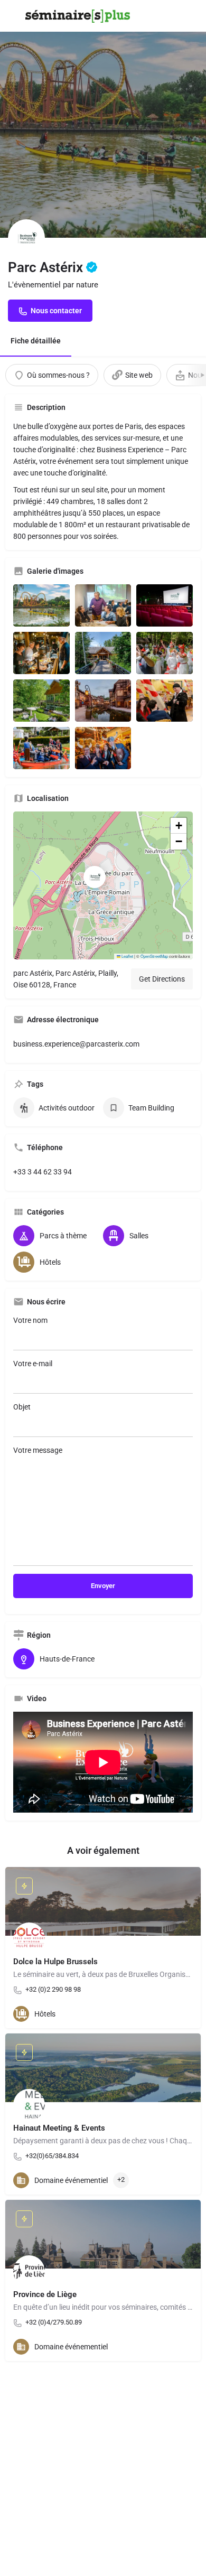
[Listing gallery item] (41, 605)
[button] (103, 885)
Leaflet (127, 956)
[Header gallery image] (103, 119)
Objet (22, 1407)
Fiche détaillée (36, 341)
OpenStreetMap (154, 956)
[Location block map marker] (95, 877)
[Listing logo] (26, 238)
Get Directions (162, 979)
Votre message (38, 1450)
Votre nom (30, 1320)
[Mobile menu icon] (13, 16)
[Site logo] (79, 16)
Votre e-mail (33, 1364)
